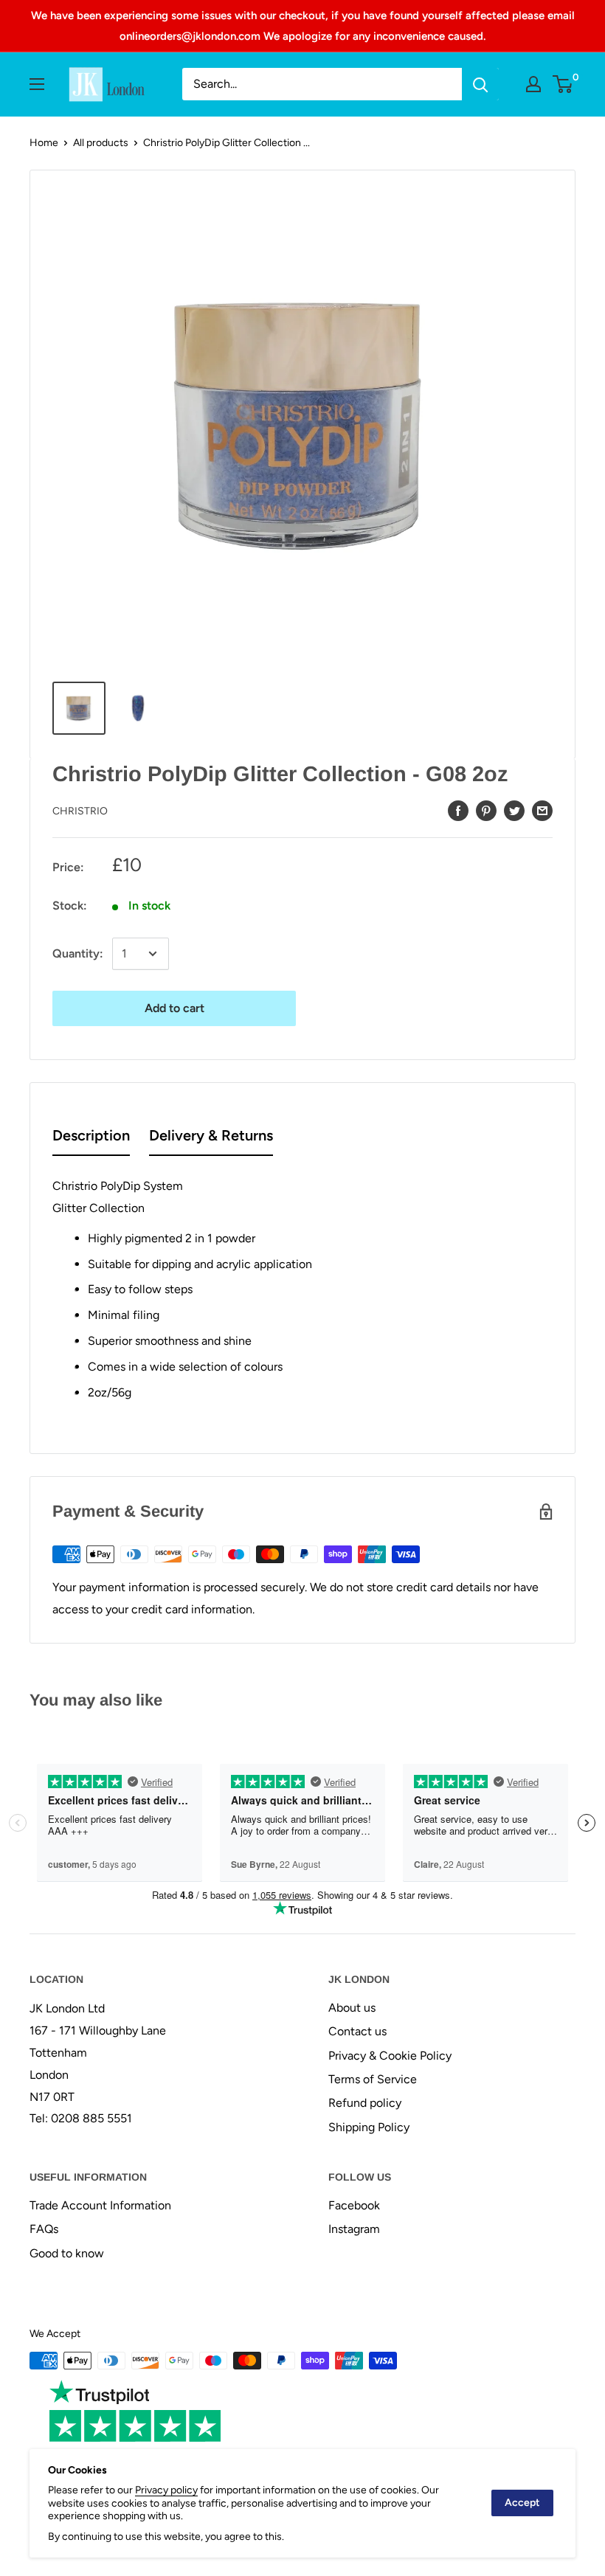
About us (352, 2008)
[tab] (91, 1139)
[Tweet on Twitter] (514, 810)
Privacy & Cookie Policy (390, 2056)
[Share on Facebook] (458, 810)
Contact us (357, 2031)
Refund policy (365, 2103)
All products (101, 143)
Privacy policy (166, 2490)
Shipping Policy (369, 2127)
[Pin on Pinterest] (486, 810)
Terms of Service (373, 2079)
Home (44, 143)
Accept (522, 2503)
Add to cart (174, 1008)
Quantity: (78, 953)
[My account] (533, 84)
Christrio (80, 811)
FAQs (44, 2229)
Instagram (354, 2229)
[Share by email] (542, 810)
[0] (563, 84)
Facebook (354, 2205)
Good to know (67, 2253)
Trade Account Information (100, 2205)
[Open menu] (37, 84)
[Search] (480, 84)
